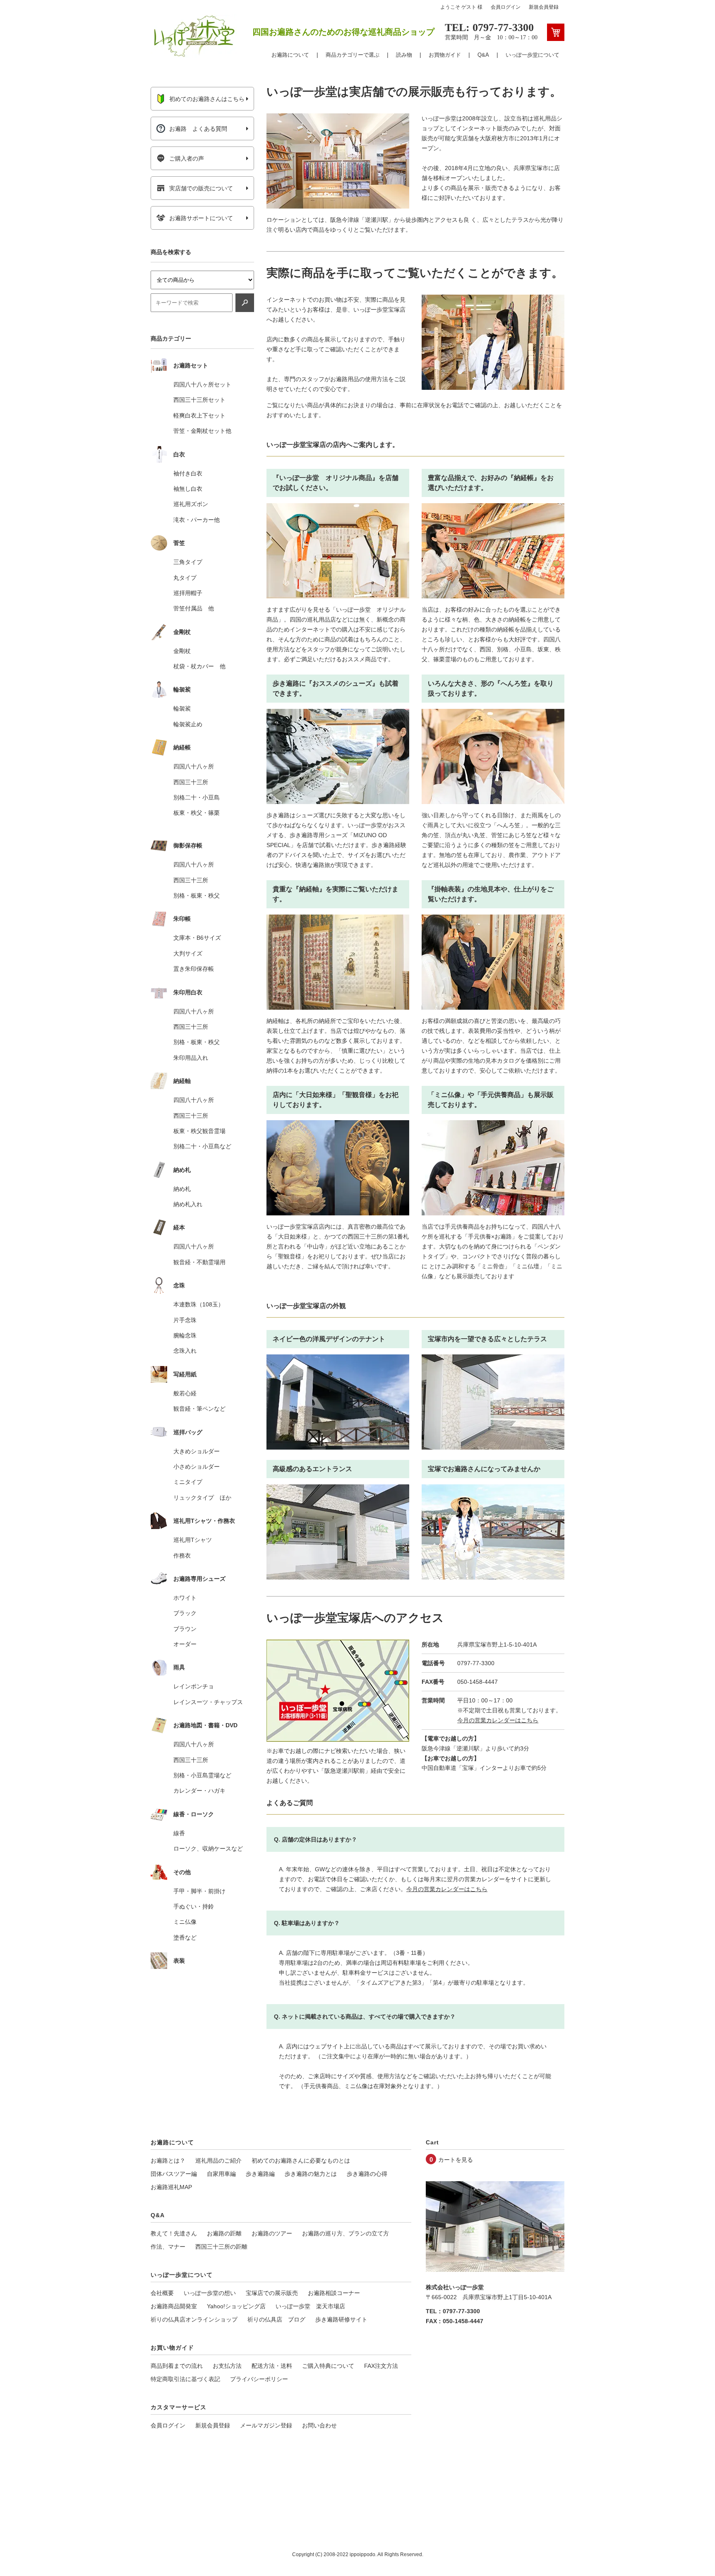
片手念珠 (185, 1320)
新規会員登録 (544, 7)
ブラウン (185, 1629)
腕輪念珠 (185, 1335)
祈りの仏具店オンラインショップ (194, 2319)
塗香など (185, 1937)
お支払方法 (227, 2366)
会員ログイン (506, 7)
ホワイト (185, 1598)
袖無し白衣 (188, 489)
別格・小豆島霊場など (202, 1775)
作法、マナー (168, 2247)
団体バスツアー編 (174, 2174)
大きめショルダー (197, 1451)
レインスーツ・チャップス (208, 1702)
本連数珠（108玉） (199, 1304)
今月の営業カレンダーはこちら (498, 1720)
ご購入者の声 (187, 158)
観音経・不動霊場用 (199, 1262)
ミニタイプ (188, 1482)
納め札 (182, 1189)
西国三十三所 (191, 782)
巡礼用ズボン (191, 504)
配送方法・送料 (272, 2366)
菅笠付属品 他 (194, 608)
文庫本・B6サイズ (197, 938)
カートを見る (456, 2160)
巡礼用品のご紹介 (218, 2161)
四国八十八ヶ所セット (202, 384)
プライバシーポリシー (259, 2379)
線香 (179, 1833)
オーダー (185, 1644)
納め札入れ (188, 1204)
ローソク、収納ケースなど (208, 1849)
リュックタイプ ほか (202, 1498)
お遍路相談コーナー (334, 2293)
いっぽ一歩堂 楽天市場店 (310, 2306)
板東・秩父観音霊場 (199, 1131)
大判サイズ (188, 953)
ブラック (185, 1613)
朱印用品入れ (191, 1058)
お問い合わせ (319, 2425)
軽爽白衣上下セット (199, 415)
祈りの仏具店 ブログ (276, 2319)
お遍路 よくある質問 (198, 129)
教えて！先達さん (174, 2233)
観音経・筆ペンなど (199, 1409)
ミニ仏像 (185, 1922)
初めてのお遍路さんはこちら (207, 99)
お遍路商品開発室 (174, 2306)
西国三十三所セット (199, 400)
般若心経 (185, 1393)
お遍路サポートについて (201, 218)
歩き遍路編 (260, 2174)
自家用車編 (221, 2174)
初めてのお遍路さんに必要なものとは (301, 2161)
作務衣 (182, 1556)
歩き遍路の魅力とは (311, 2174)
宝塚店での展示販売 (272, 2293)
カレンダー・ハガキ (199, 1791)
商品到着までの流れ (177, 2366)
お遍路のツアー (272, 2233)
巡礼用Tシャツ (193, 1540)
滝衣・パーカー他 (197, 520)
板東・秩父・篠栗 (197, 813)
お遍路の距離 (224, 2233)
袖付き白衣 (188, 473)
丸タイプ (185, 578)
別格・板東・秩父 (197, 895)
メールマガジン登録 (266, 2425)
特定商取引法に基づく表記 (185, 2379)
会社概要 (162, 2293)
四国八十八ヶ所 (194, 766)
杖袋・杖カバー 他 (199, 666)
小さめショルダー (197, 1467)
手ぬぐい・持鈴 (194, 1906)
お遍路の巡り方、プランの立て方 (346, 2233)
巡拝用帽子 (188, 593)
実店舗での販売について (201, 188)
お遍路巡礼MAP (171, 2187)
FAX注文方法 (381, 2366)
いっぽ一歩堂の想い (210, 2293)
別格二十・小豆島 (197, 797)
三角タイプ (188, 562)
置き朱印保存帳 (194, 969)
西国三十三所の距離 (221, 2247)
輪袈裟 (182, 708)
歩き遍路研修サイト (341, 2319)
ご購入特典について (328, 2366)
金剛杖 (182, 651)
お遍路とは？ (168, 2161)
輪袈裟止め (188, 724)
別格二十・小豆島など (202, 1146)
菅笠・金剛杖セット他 (202, 431)
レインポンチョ (194, 1686)
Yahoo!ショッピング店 (236, 2306)
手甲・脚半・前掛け (199, 1891)
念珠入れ (185, 1351)
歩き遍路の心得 (367, 2174)
